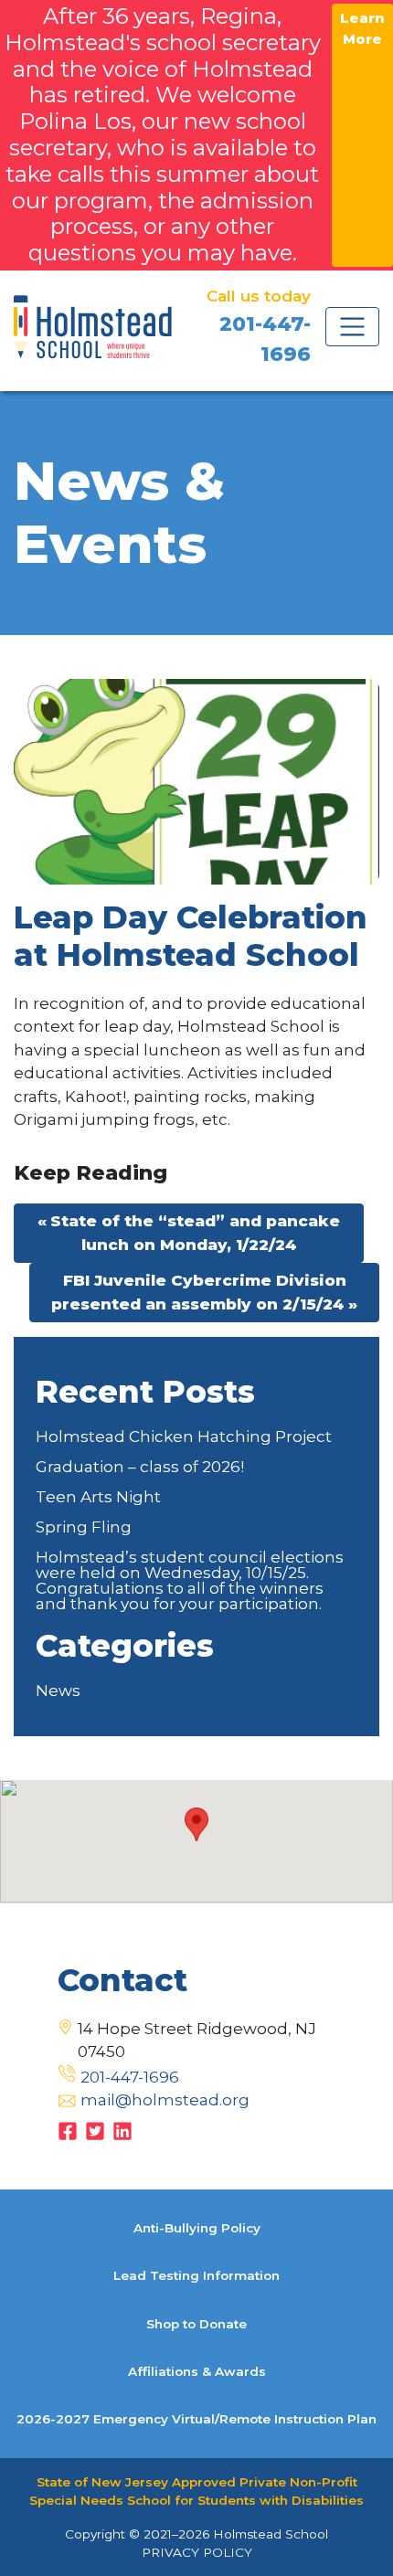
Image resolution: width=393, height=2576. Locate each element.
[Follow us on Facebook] (68, 2129)
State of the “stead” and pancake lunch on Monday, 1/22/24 (195, 1233)
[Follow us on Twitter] (95, 2129)
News (58, 1691)
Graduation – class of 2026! (140, 1467)
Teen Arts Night (98, 1497)
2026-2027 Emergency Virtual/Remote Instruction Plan (196, 2419)
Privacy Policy (197, 2552)
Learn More (362, 28)
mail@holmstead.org (165, 2100)
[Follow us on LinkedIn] (122, 2129)
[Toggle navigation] (352, 327)
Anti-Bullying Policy (197, 2228)
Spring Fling (84, 1527)
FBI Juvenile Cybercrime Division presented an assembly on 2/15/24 (199, 1292)
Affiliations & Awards (197, 2371)
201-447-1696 (130, 2077)
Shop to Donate (196, 2324)
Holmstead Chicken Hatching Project (184, 1436)
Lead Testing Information (196, 2275)
